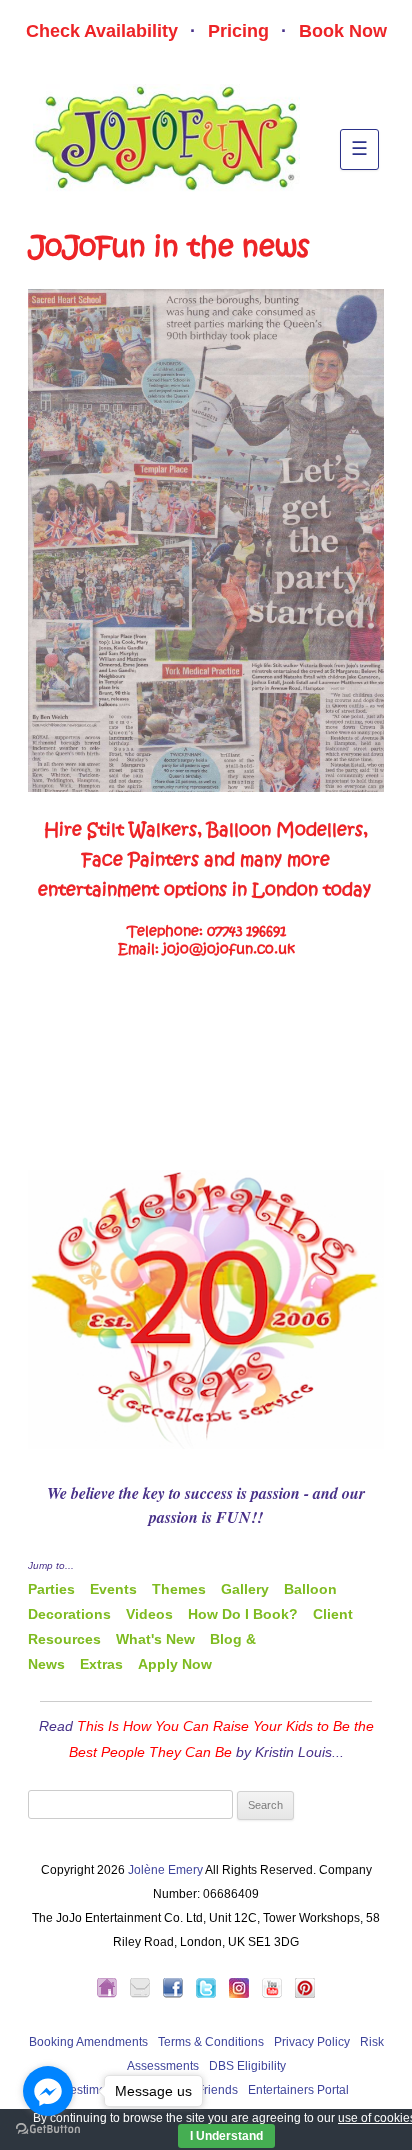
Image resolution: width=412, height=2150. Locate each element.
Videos (149, 1614)
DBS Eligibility (247, 2066)
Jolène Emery (165, 1870)
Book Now (343, 31)
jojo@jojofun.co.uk (229, 949)
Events (113, 1589)
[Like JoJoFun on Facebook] (178, 1994)
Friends (217, 2090)
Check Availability (102, 31)
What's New (155, 1639)
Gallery (245, 1589)
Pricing (238, 31)
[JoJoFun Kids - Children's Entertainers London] (112, 1994)
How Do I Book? (243, 1614)
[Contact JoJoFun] (145, 1994)
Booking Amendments (88, 2042)
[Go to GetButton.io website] (48, 2129)
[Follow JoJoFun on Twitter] (211, 1994)
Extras (101, 1664)
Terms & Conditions (211, 2042)
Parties (51, 1589)
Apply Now (175, 1664)
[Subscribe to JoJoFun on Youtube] (277, 1994)
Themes (179, 1589)
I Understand (226, 2136)
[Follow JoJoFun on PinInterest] (305, 1994)
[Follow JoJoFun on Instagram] (244, 1994)
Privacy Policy (312, 2042)
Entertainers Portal (298, 2090)
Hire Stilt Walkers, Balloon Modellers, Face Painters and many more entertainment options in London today (204, 860)
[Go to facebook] (48, 2091)
